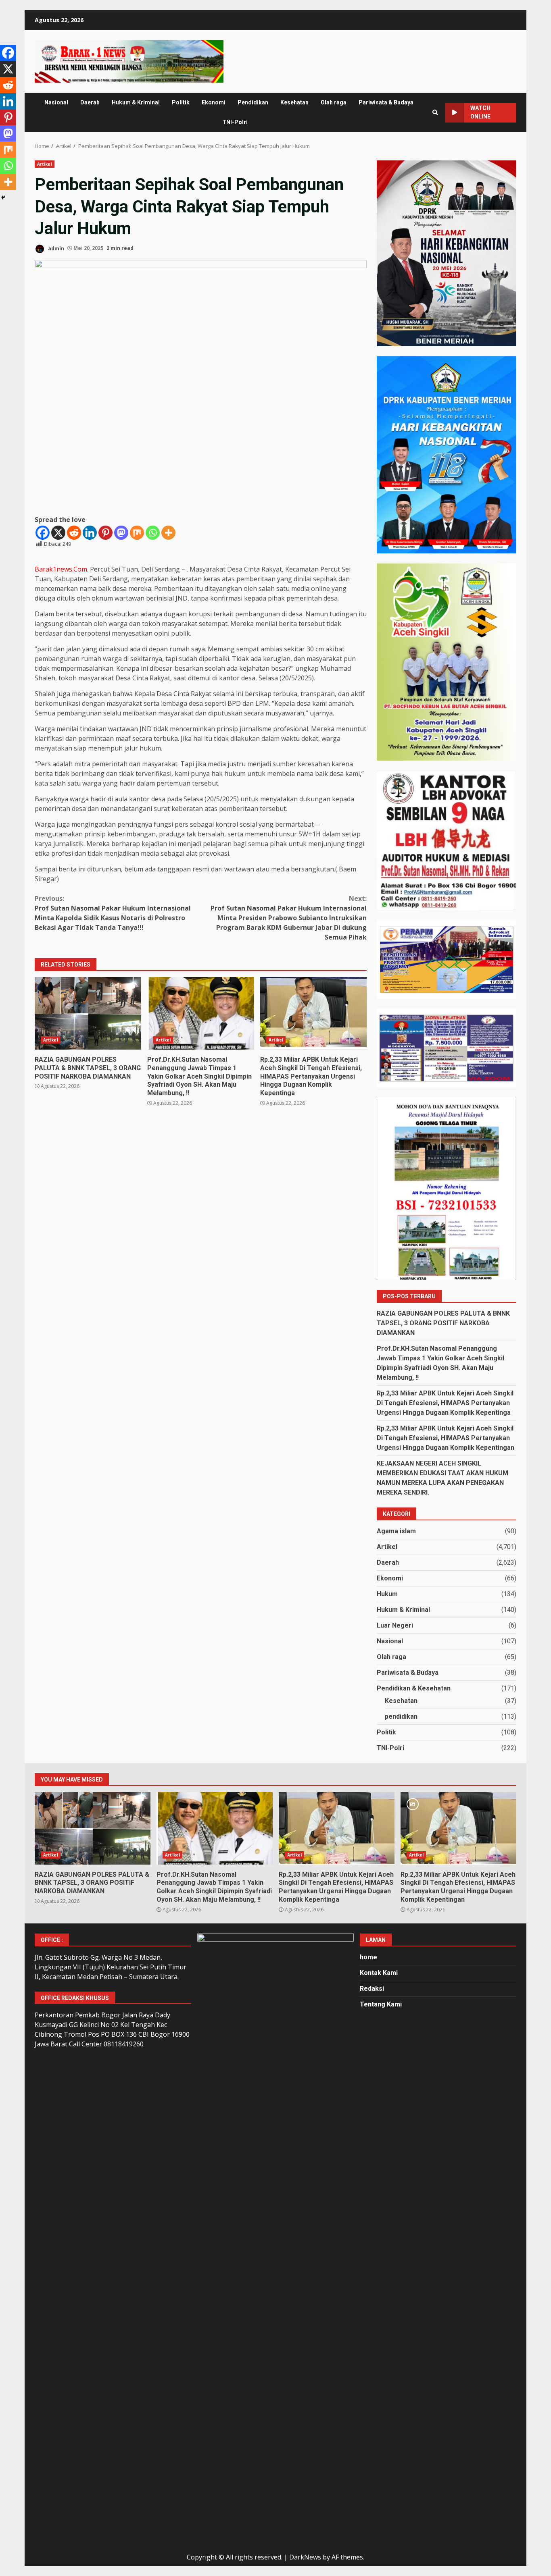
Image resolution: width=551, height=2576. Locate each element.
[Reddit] (74, 533)
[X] (58, 533)
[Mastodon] (121, 533)
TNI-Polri (235, 122)
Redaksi (372, 1989)
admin (55, 248)
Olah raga (334, 102)
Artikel (45, 164)
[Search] (435, 112)
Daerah (90, 102)
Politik (181, 102)
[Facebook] (43, 533)
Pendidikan (253, 102)
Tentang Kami (381, 2004)
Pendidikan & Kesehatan (414, 1688)
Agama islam (396, 1531)
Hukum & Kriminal (136, 102)
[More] (168, 533)
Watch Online (480, 112)
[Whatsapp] (153, 533)
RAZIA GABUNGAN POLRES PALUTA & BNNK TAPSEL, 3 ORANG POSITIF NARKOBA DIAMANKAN (88, 1013)
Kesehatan (294, 102)
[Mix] (137, 533)
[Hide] (3, 198)
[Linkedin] (90, 533)
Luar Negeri (395, 1625)
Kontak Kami (379, 1973)
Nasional (56, 102)
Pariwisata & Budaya (386, 102)
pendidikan (401, 1716)
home (368, 1957)
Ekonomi (214, 102)
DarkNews (305, 2557)
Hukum (387, 1594)
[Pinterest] (105, 533)
